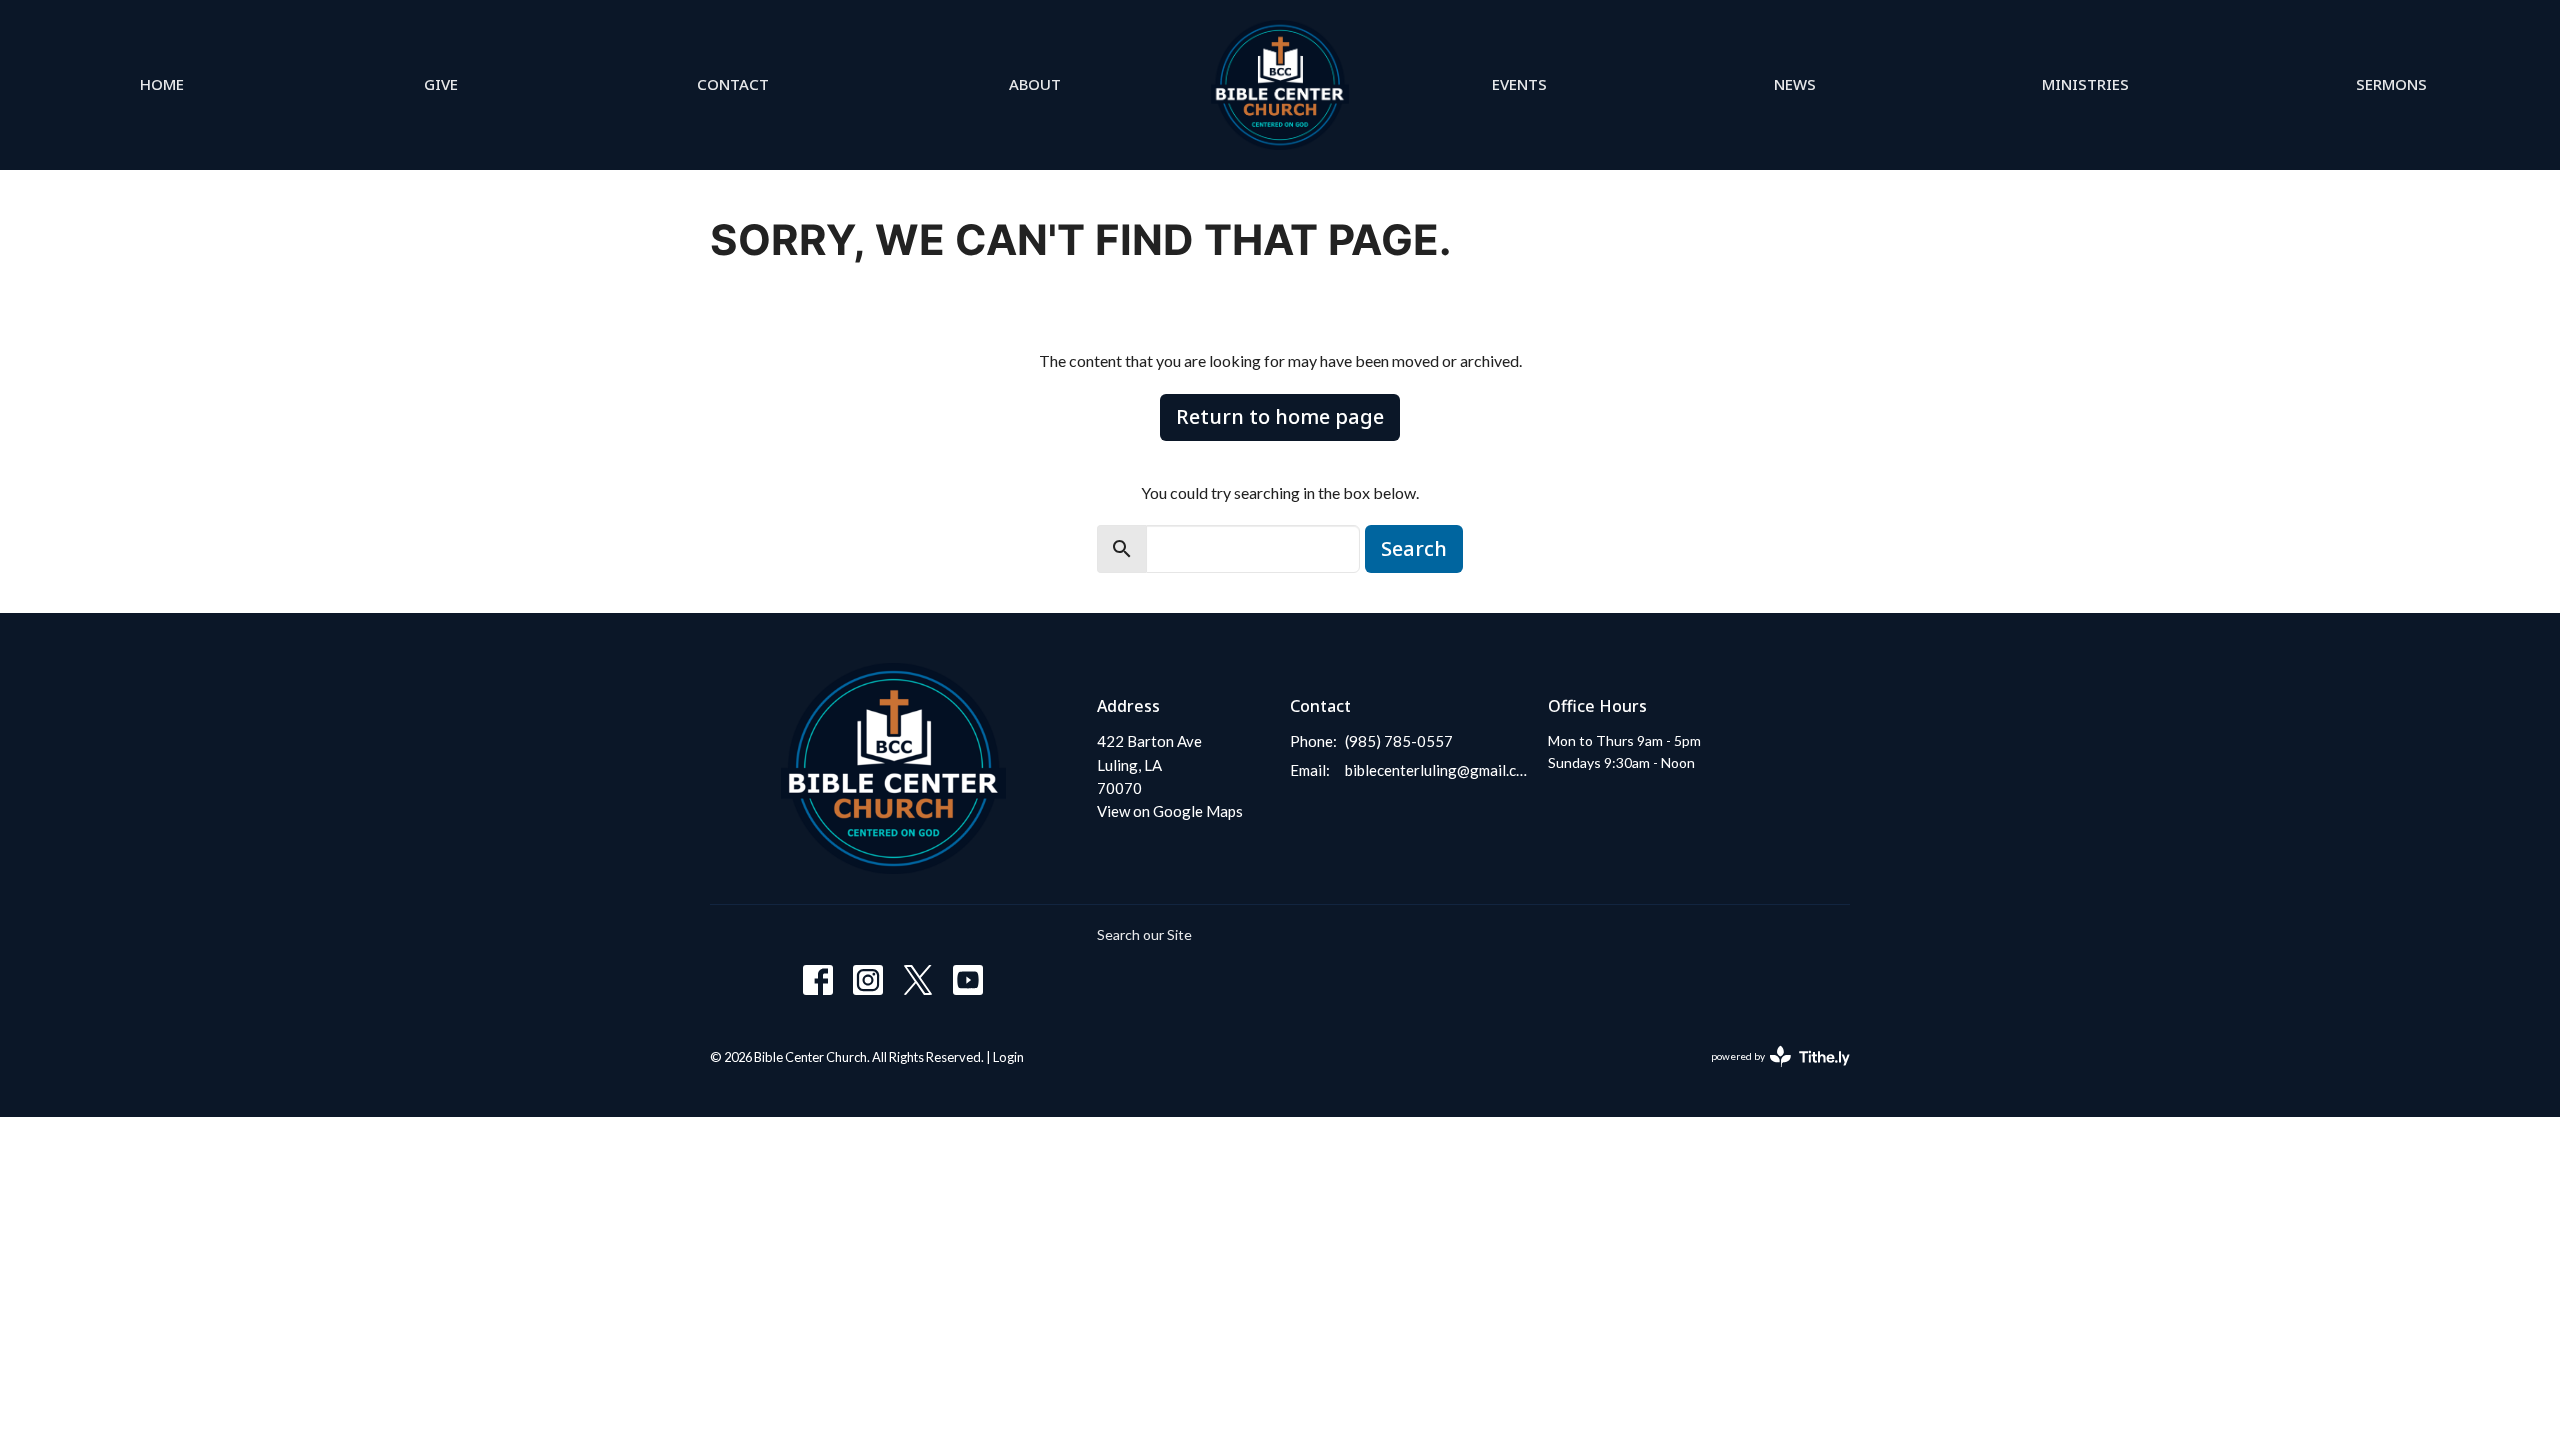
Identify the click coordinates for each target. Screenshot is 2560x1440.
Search (1414, 548)
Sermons (2391, 84)
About (1035, 84)
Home (162, 84)
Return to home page (1280, 416)
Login (1008, 1057)
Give (441, 84)
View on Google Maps (1170, 811)
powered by (1770, 1073)
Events (1519, 84)
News (1795, 84)
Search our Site (1144, 934)
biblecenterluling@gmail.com (1436, 770)
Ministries (2085, 84)
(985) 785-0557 (1399, 741)
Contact (733, 84)
